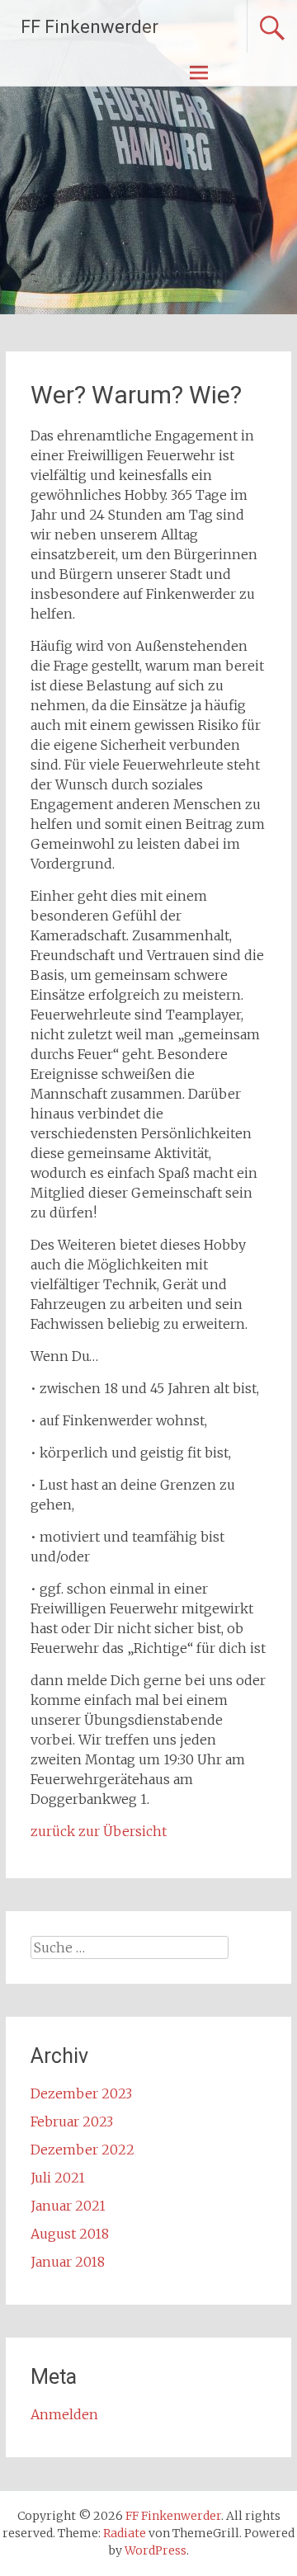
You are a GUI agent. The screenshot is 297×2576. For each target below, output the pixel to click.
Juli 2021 (58, 2178)
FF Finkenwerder (90, 27)
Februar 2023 (72, 2122)
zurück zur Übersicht (99, 1831)
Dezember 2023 (81, 2093)
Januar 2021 (68, 2206)
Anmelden (64, 2414)
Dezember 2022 (82, 2150)
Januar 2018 (68, 2262)
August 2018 (70, 2234)
